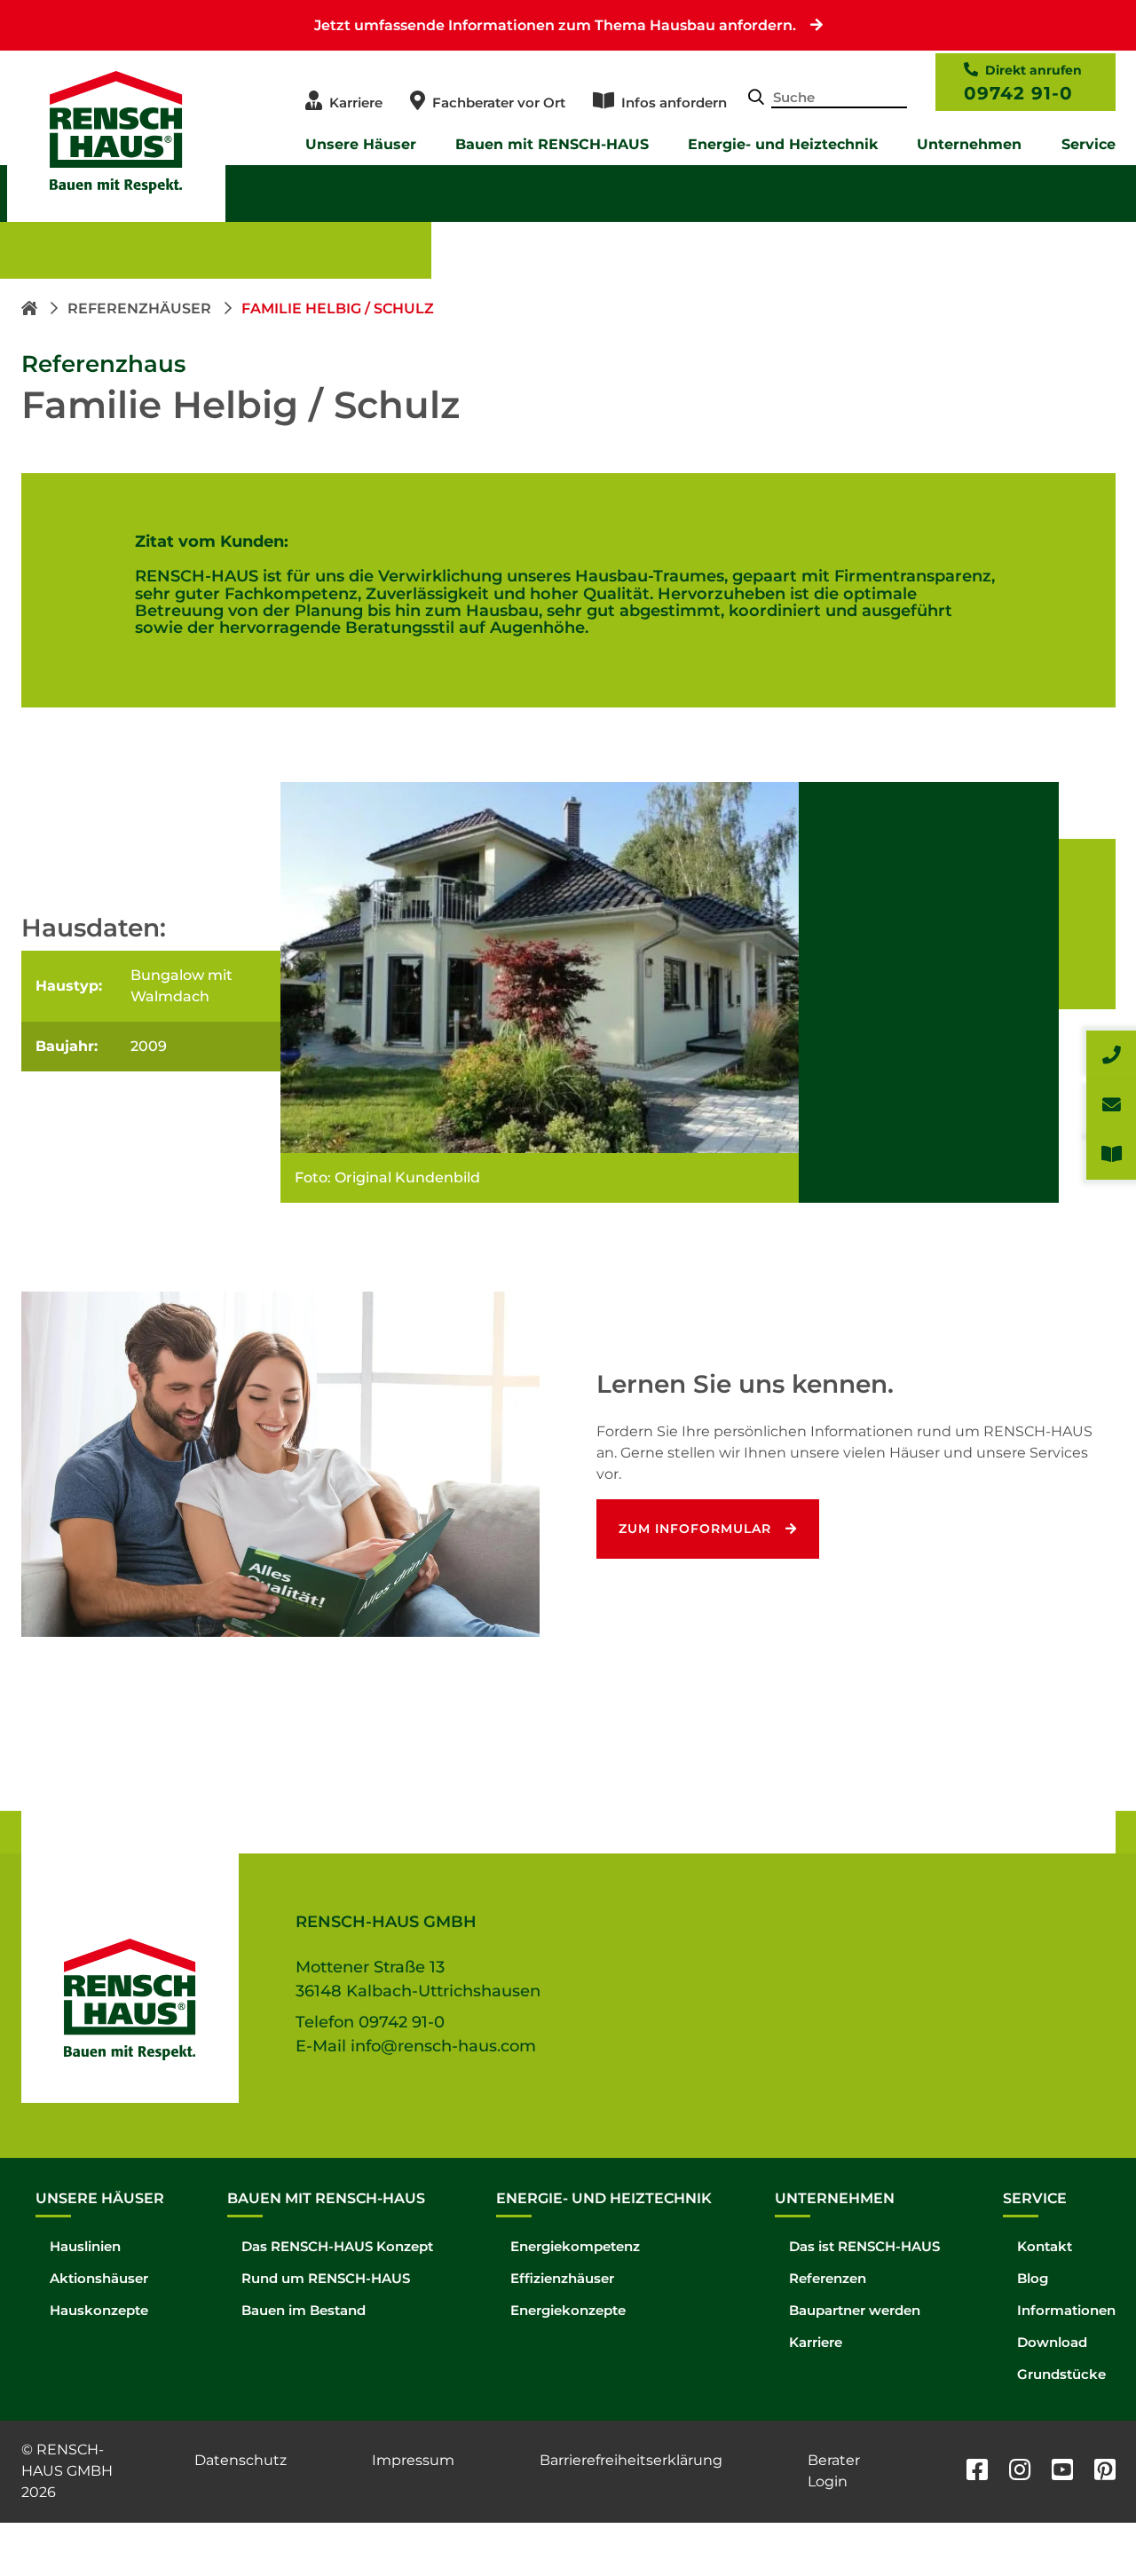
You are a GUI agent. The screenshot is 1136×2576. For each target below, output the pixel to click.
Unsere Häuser (361, 144)
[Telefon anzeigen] (1111, 1055)
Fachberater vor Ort (499, 103)
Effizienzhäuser (562, 2278)
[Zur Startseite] (31, 308)
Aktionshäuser (99, 2278)
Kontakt (1045, 2246)
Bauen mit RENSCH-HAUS (552, 144)
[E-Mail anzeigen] (1111, 1105)
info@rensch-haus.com (443, 2046)
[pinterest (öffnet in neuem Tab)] (1105, 2472)
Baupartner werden (855, 2310)
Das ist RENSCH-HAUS (864, 2246)
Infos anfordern (674, 103)
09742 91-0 (1018, 93)
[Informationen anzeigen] (1111, 1155)
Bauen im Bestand (304, 2310)
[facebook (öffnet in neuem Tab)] (977, 2472)
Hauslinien (85, 2246)
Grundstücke (1061, 2374)
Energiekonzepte (568, 2310)
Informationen (1066, 2310)
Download (1052, 2342)
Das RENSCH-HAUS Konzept (337, 2246)
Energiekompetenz (575, 2246)
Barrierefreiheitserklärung (631, 2460)
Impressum (413, 2460)
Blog (1033, 2278)
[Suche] (756, 99)
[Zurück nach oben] (1083, 2523)
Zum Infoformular (695, 1529)
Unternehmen (969, 144)
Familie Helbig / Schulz (338, 308)
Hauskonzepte (99, 2310)
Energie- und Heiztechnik (783, 144)
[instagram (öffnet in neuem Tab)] (1020, 2472)
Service (1089, 144)
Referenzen (828, 2278)
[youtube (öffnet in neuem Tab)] (1062, 2472)
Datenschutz (241, 2460)
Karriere (356, 103)
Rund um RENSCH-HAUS (326, 2278)
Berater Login (834, 2471)
